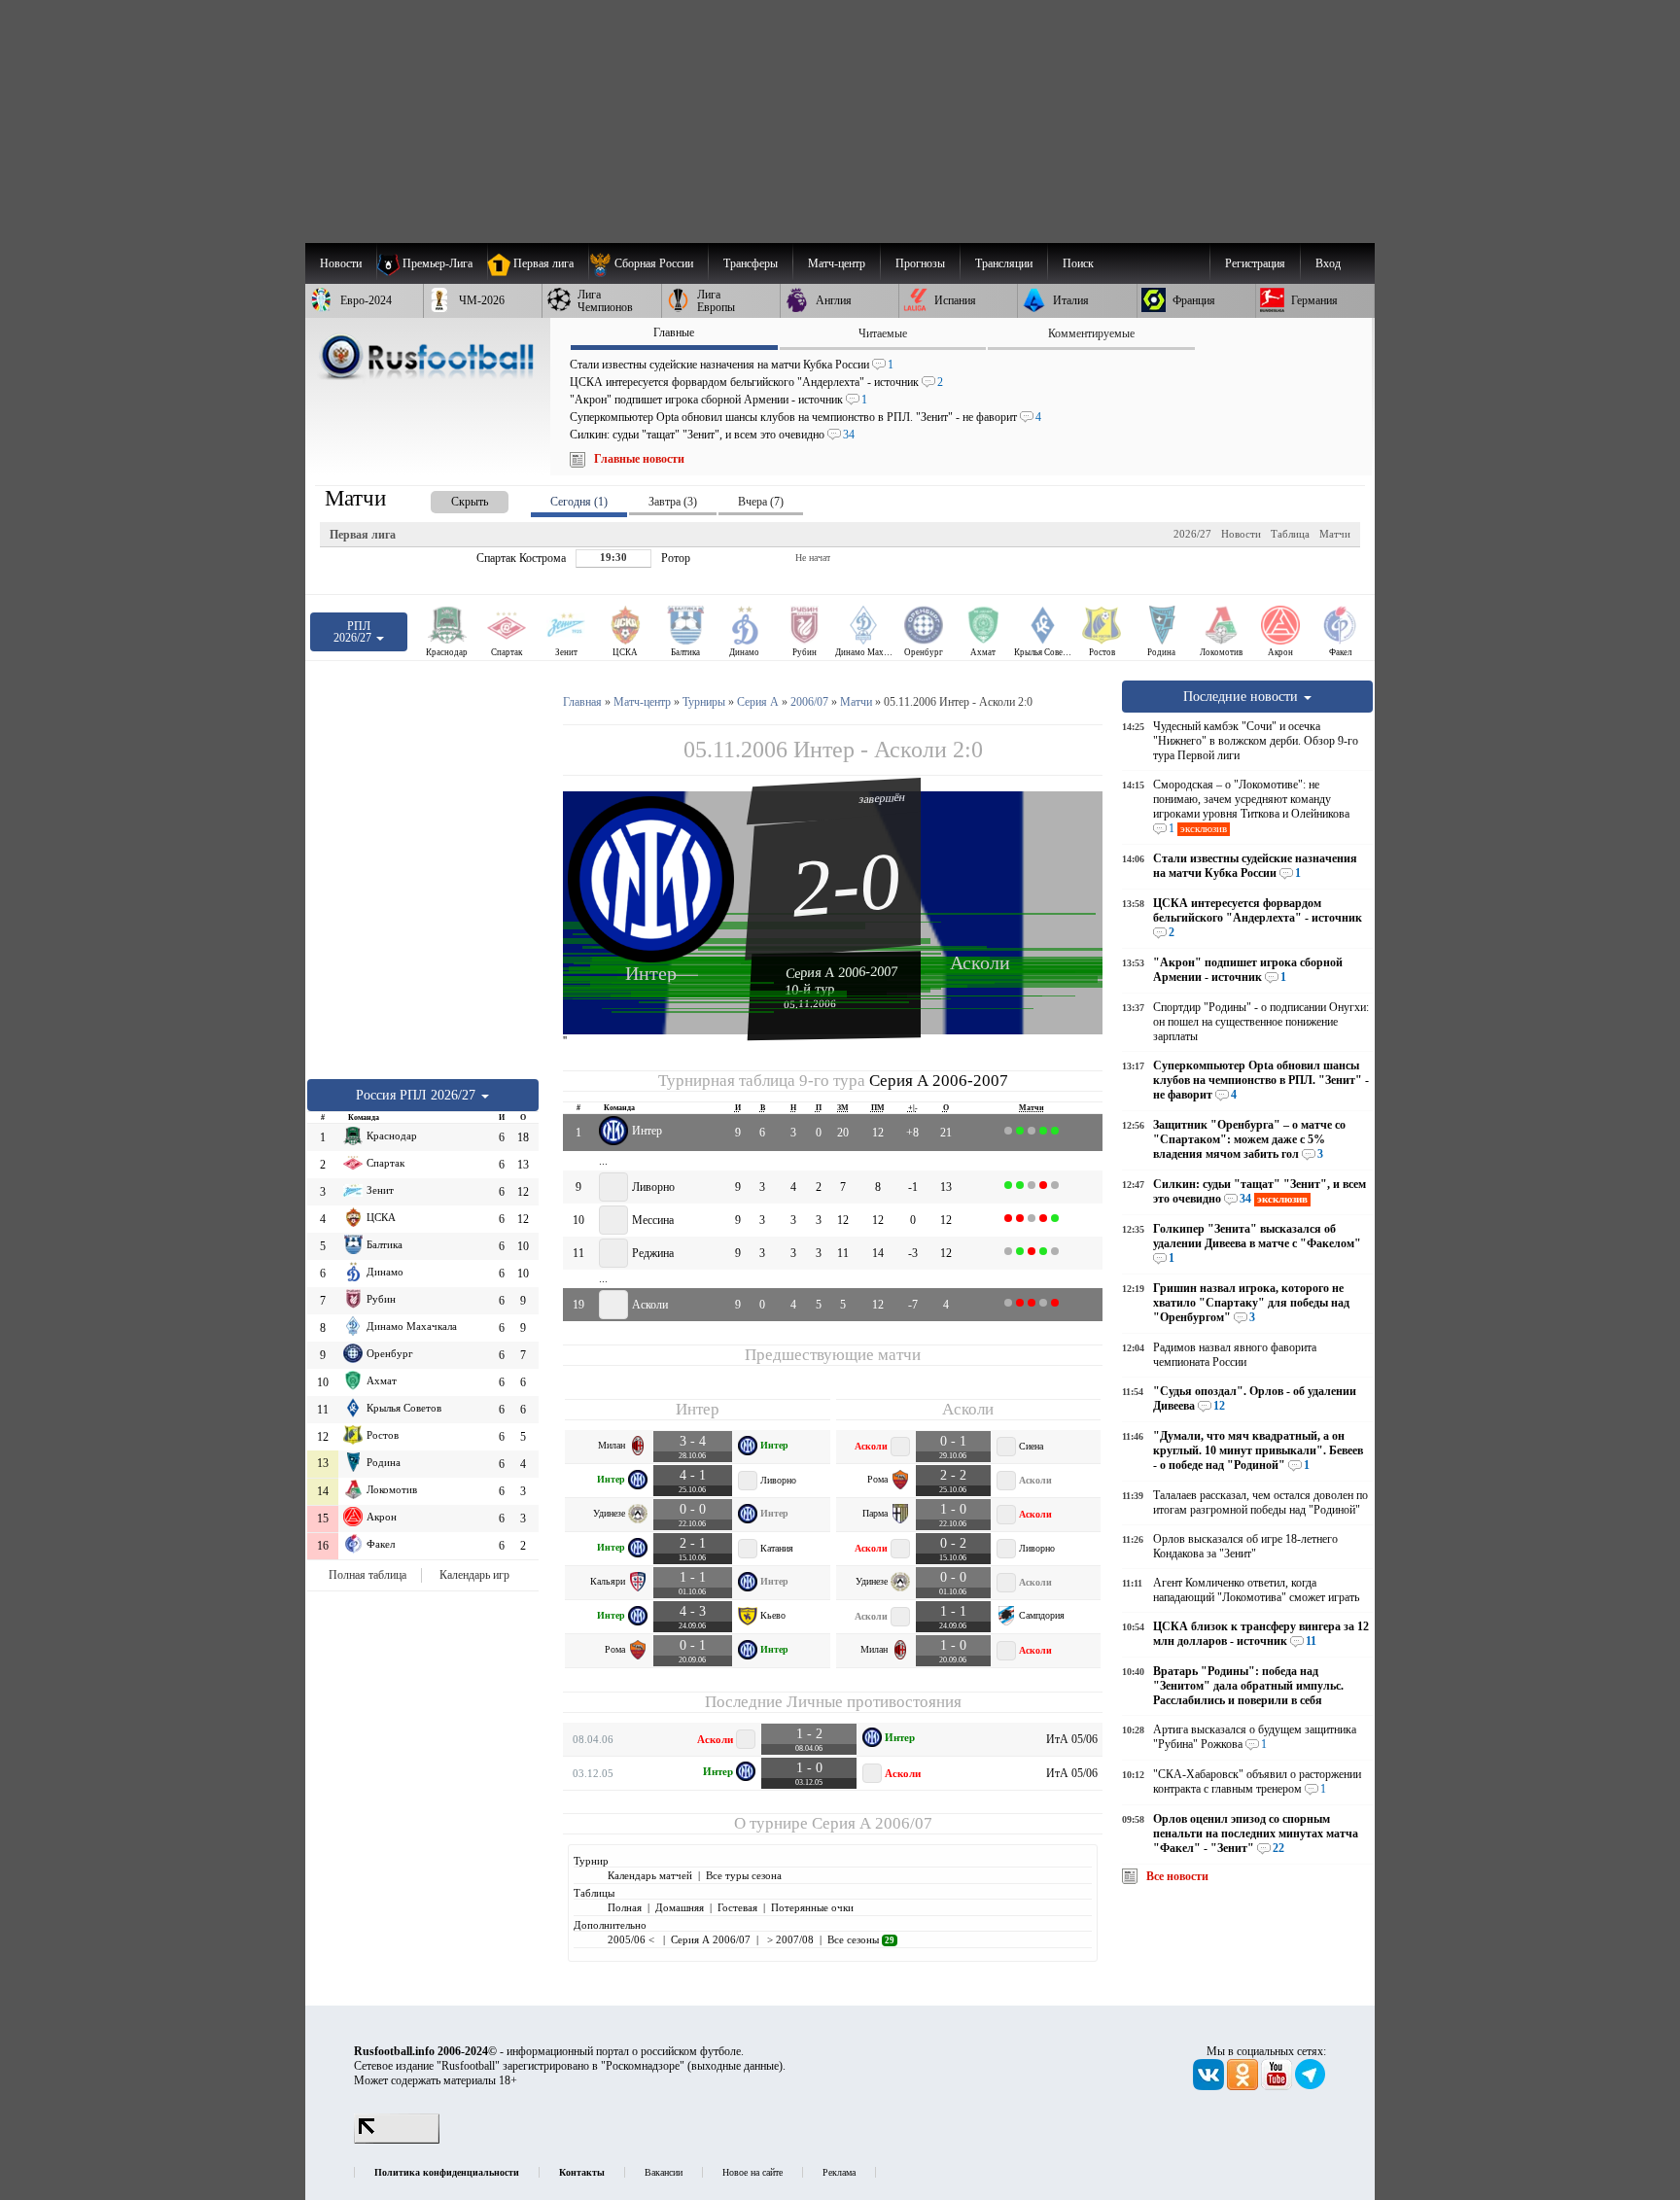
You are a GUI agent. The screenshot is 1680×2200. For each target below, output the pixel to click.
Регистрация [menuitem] (1255, 263)
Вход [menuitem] (1328, 263)
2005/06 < (632, 1939)
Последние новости (1242, 696)
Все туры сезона (744, 1875)
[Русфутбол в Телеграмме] (1311, 2086)
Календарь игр (474, 1575)
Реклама (839, 2172)
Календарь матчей (650, 1875)
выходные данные (735, 2066)
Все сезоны (861, 1939)
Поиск (1078, 263)
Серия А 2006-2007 (842, 972)
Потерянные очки (812, 1907)
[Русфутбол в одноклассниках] (1244, 2086)
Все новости (1177, 1876)
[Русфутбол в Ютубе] (1278, 2086)
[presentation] (450, 498)
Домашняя (680, 1907)
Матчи (1335, 534)
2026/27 (1192, 534)
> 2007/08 (789, 1939)
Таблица (1290, 534)
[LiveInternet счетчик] (397, 2140)
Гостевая (737, 1907)
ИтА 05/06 (1072, 1739)
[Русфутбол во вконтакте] (1210, 2086)
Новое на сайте (752, 2172)
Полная (625, 1907)
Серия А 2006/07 (872, 1823)
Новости (1241, 534)
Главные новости (639, 459)
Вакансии (664, 2172)
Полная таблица (367, 1575)
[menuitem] (648, 263)
